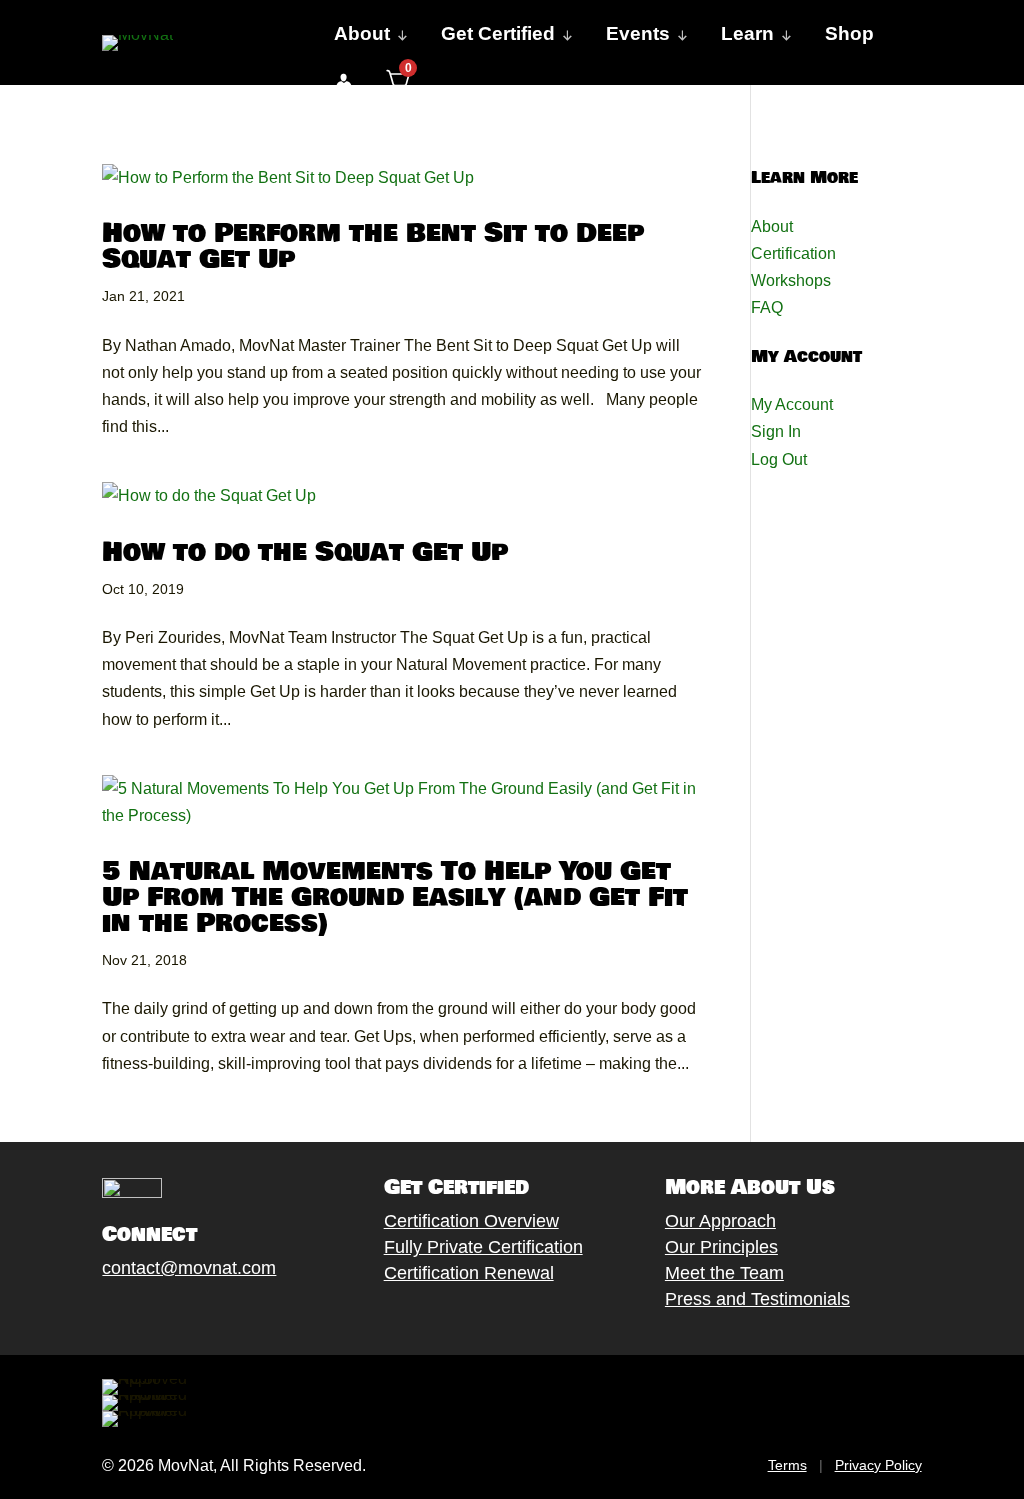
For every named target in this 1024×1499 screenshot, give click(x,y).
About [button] (362, 33)
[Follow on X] (133, 1315)
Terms (787, 1465)
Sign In (776, 431)
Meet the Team (724, 1273)
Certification (793, 253)
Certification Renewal (469, 1273)
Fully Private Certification (483, 1247)
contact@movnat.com (189, 1268)
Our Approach (720, 1221)
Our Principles (721, 1247)
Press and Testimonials (757, 1299)
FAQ (767, 307)
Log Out (779, 459)
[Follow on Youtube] (213, 1315)
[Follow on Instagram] (173, 1315)
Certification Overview (471, 1221)
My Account (792, 404)
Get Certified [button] (498, 33)
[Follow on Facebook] (93, 1315)
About (772, 226)
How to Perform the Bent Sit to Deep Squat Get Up (373, 246)
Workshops (791, 280)
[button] (343, 82)
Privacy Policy (878, 1465)
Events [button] (638, 33)
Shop (849, 33)
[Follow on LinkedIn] (253, 1315)
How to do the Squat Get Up (305, 552)
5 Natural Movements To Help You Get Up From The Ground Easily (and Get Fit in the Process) (395, 897)
